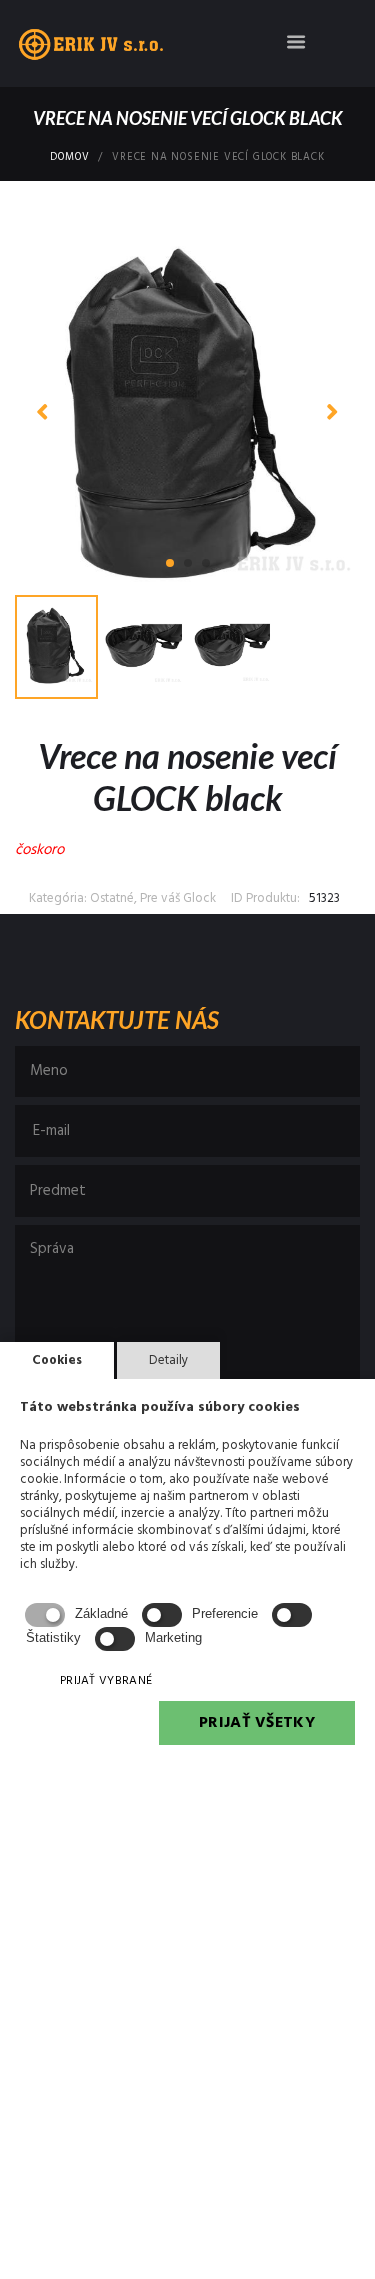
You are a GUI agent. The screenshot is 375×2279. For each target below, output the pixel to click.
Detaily (168, 1360)
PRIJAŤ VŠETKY (257, 1723)
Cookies (57, 1360)
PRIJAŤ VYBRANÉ (106, 1681)
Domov (69, 158)
